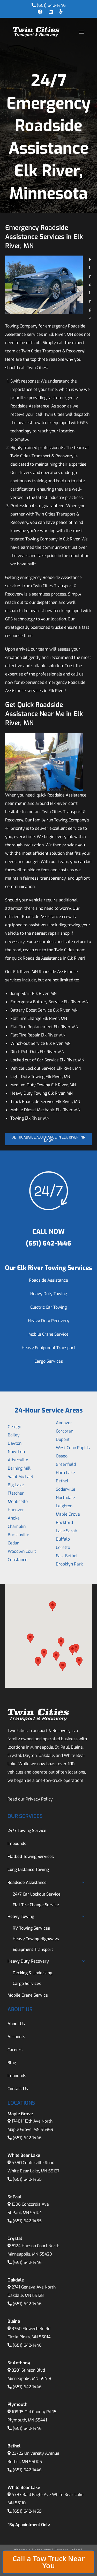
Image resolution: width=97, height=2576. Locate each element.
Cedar (13, 1543)
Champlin (17, 1526)
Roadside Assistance (48, 1280)
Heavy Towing (21, 1916)
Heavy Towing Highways (36, 1939)
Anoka (14, 1518)
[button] (30, 1638)
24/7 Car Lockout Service (37, 1894)
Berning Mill (19, 1468)
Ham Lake (65, 1473)
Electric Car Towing (48, 1307)
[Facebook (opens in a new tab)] (40, 12)
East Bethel (67, 1556)
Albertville (18, 1460)
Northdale (65, 1498)
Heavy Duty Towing (49, 1294)
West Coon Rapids (73, 1448)
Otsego (14, 1427)
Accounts (16, 2037)
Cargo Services (49, 1361)
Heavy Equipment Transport (48, 1348)
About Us (16, 2024)
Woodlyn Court (22, 1551)
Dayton (15, 1443)
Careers (15, 2050)
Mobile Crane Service (48, 1334)
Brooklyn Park (69, 1564)
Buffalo (63, 1539)
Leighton (64, 1506)
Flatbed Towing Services (31, 1856)
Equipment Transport (33, 1949)
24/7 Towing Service (27, 1831)
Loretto (63, 1547)
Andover (64, 1423)
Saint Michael (20, 1477)
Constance (18, 1560)
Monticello (18, 1501)
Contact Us (18, 2089)
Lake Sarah (66, 1531)
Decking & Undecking (32, 1973)
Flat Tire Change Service (36, 1905)
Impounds (17, 1844)
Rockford (64, 1523)
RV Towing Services (31, 1928)
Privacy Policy (39, 1799)
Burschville (18, 1535)
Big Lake (16, 1485)
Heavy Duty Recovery (49, 1321)
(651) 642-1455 (27, 2179)
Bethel (62, 1481)
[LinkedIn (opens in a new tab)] (51, 12)
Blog (12, 2063)
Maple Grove (68, 1514)
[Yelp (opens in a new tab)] (59, 12)
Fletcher (16, 1493)
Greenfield (66, 1464)
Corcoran (65, 1431)
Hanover (16, 1510)
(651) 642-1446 (51, 5)
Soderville (66, 1489)
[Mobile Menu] (81, 32)
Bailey (14, 1435)
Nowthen (16, 1452)
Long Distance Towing (28, 1869)
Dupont (63, 1439)
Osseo (62, 1456)
